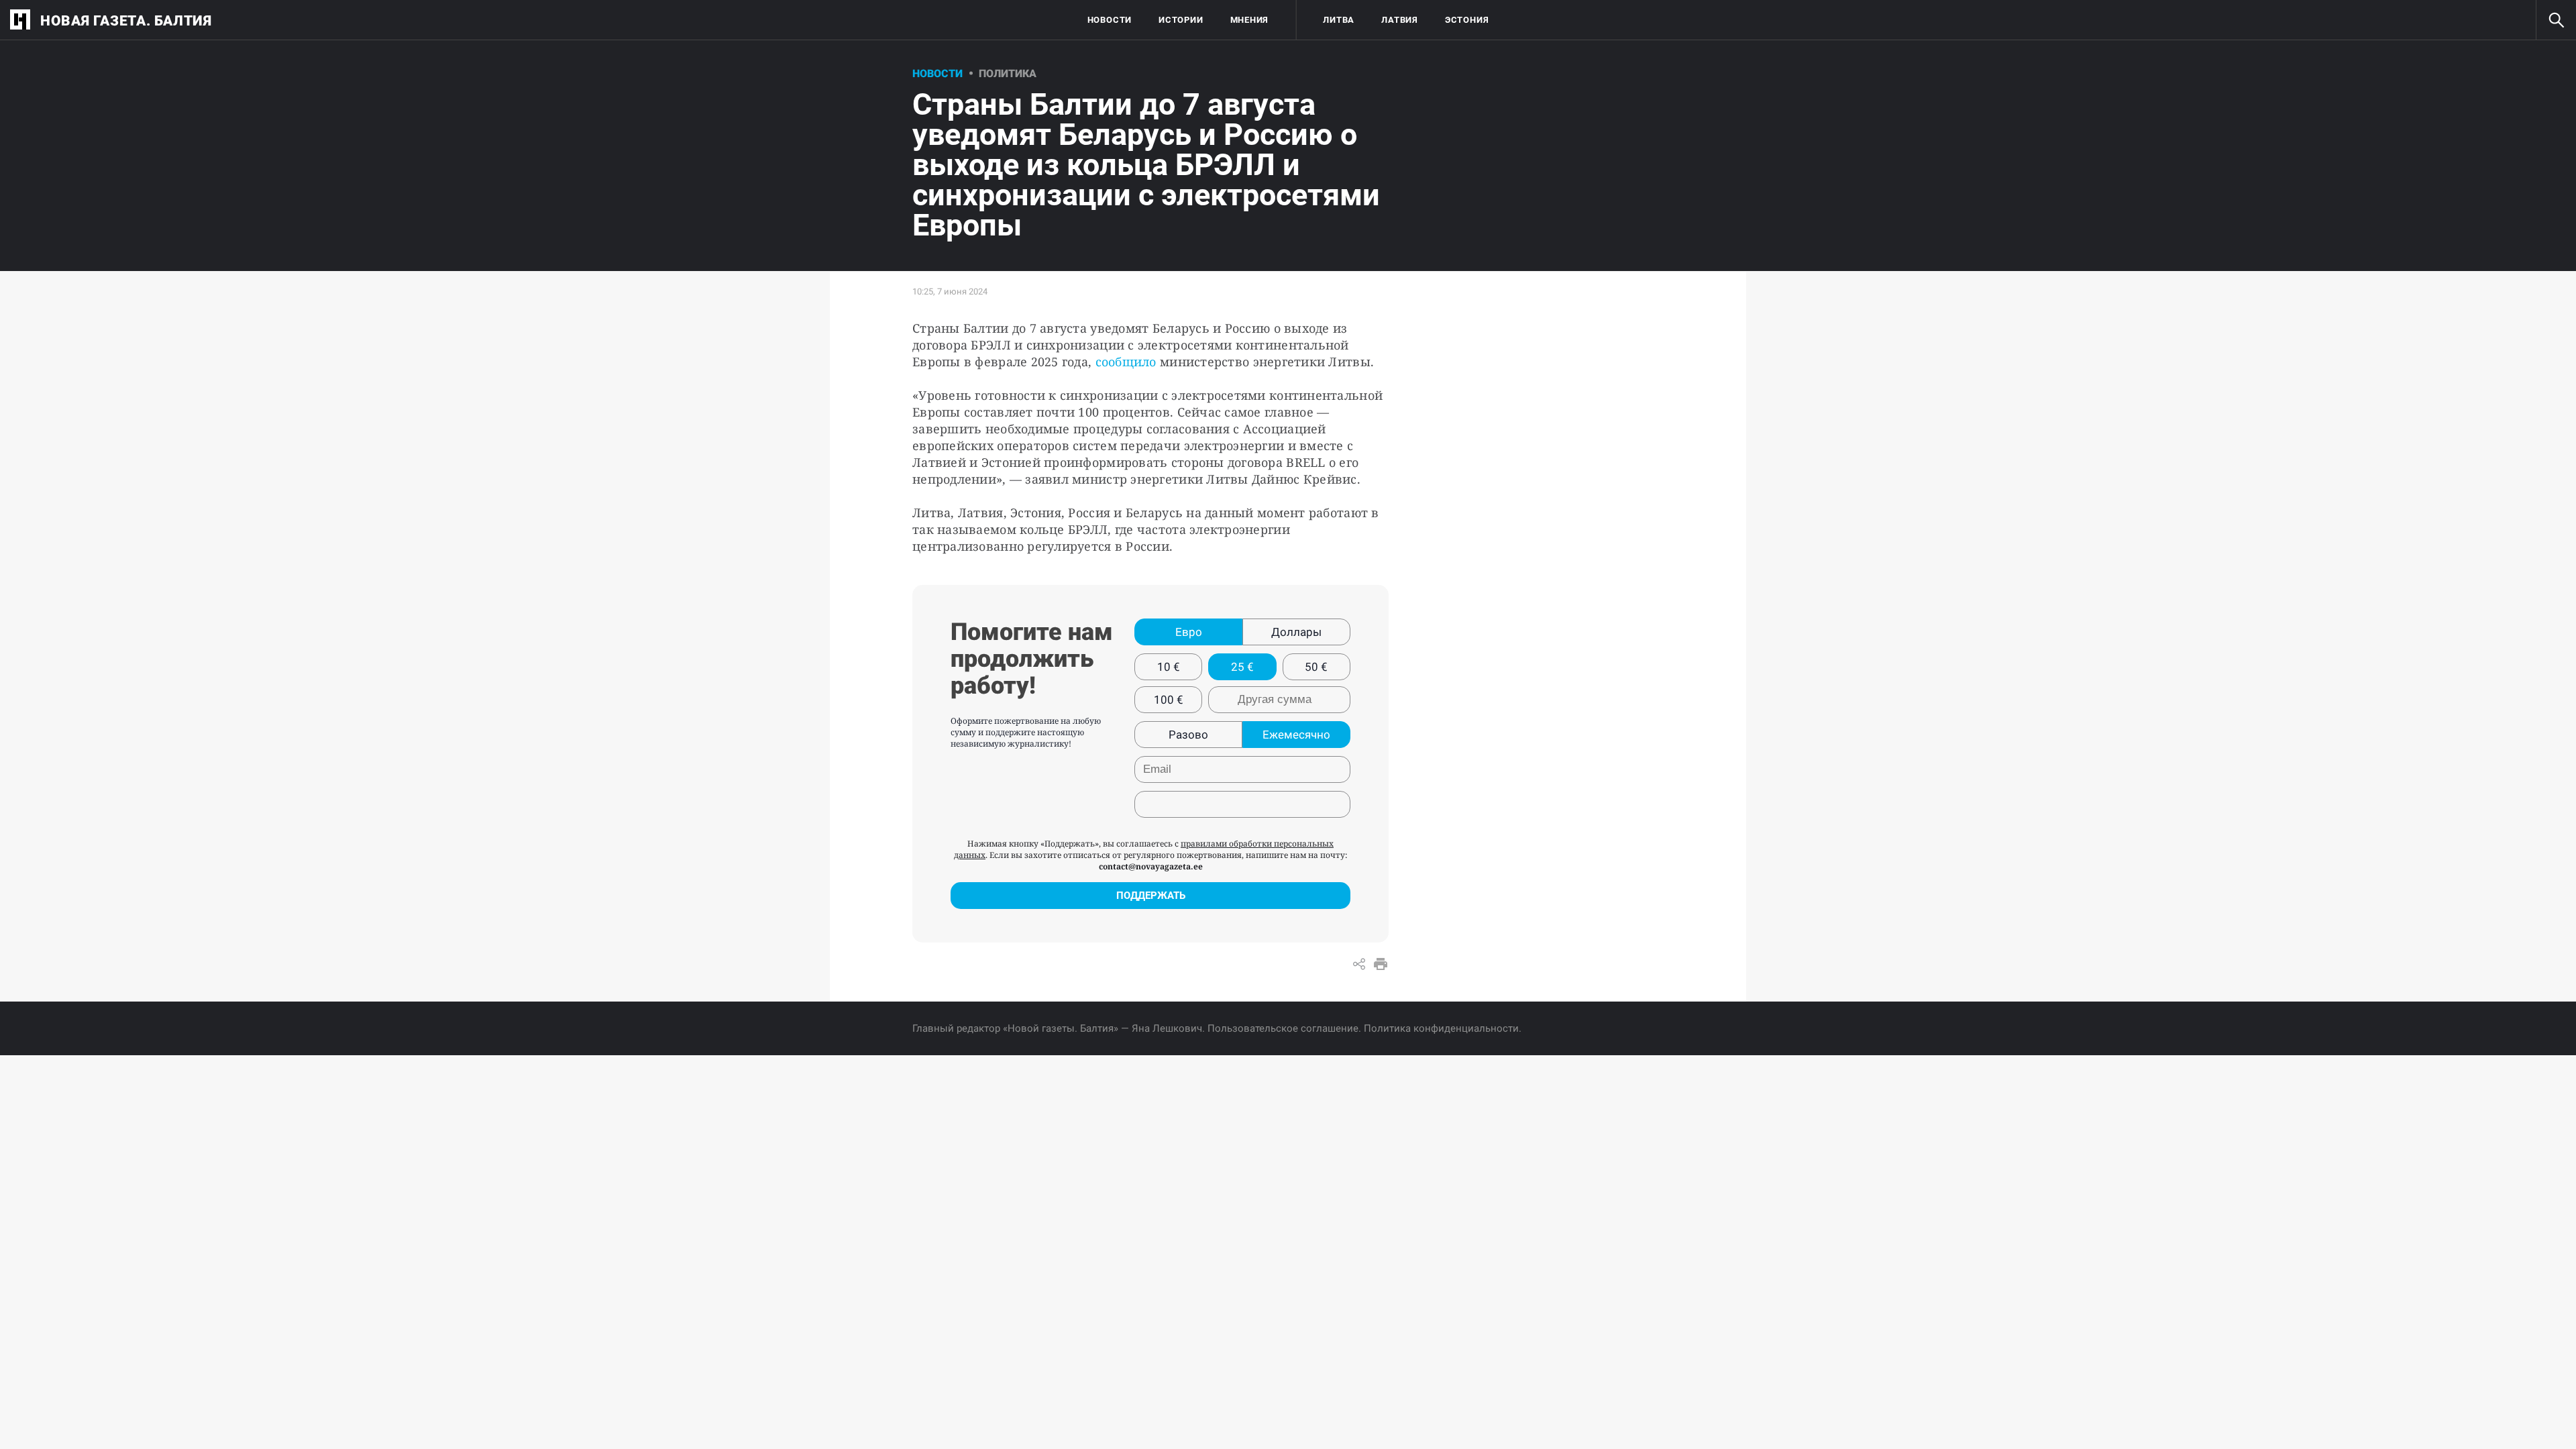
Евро (1189, 632)
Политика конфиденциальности (1441, 1028)
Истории (1181, 20)
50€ (1316, 667)
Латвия (1400, 20)
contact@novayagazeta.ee (1151, 866)
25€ (1242, 667)
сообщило (1126, 362)
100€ (1169, 700)
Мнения (1250, 20)
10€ (1169, 667)
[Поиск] (2556, 20)
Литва (1339, 20)
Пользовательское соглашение (1283, 1028)
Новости (1110, 20)
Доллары (1296, 632)
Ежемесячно (1296, 735)
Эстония (1467, 20)
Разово (1188, 735)
